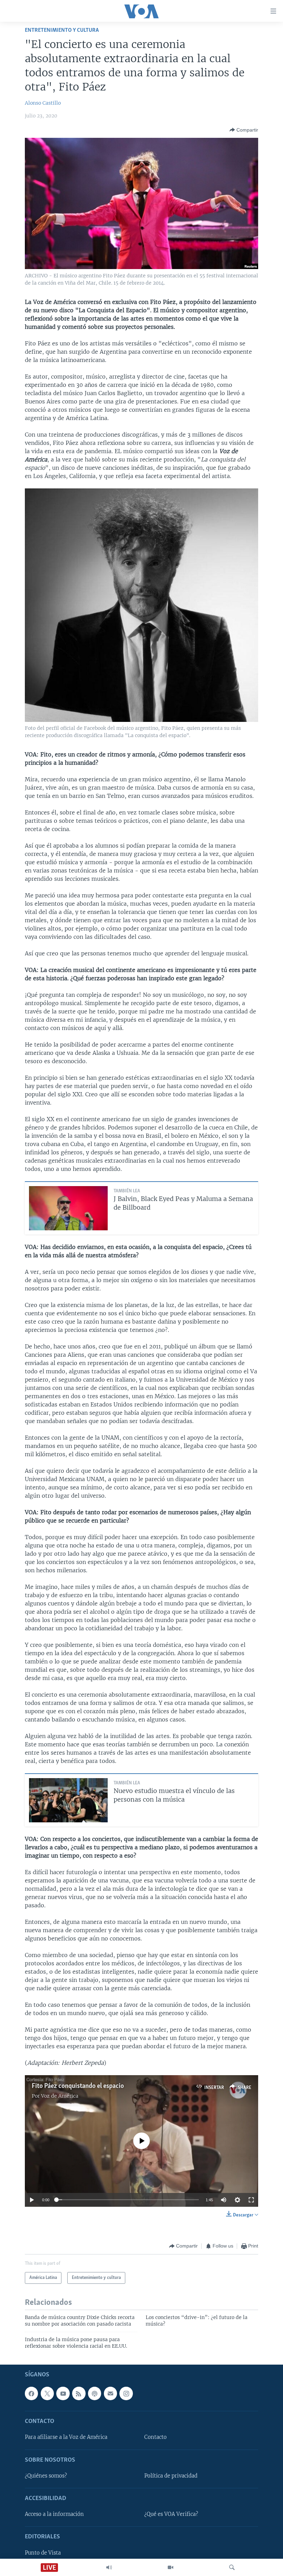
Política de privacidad (171, 2476)
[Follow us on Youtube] (63, 2394)
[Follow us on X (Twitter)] (47, 2394)
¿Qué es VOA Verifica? (171, 2515)
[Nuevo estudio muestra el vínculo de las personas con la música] (68, 1800)
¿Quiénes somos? (46, 2476)
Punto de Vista (43, 2553)
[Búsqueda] (232, 2567)
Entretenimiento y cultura (62, 30)
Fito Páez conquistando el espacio (78, 2086)
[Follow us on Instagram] (126, 2394)
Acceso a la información (54, 2515)
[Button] (244, 130)
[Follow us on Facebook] (31, 2394)
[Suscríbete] (110, 2394)
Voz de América (60, 2096)
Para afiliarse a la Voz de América (66, 2437)
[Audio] (109, 2567)
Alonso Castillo (43, 103)
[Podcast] (95, 2394)
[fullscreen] (251, 2200)
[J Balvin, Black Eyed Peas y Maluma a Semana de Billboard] (68, 1208)
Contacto (155, 2437)
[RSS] (79, 2394)
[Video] (170, 2567)
